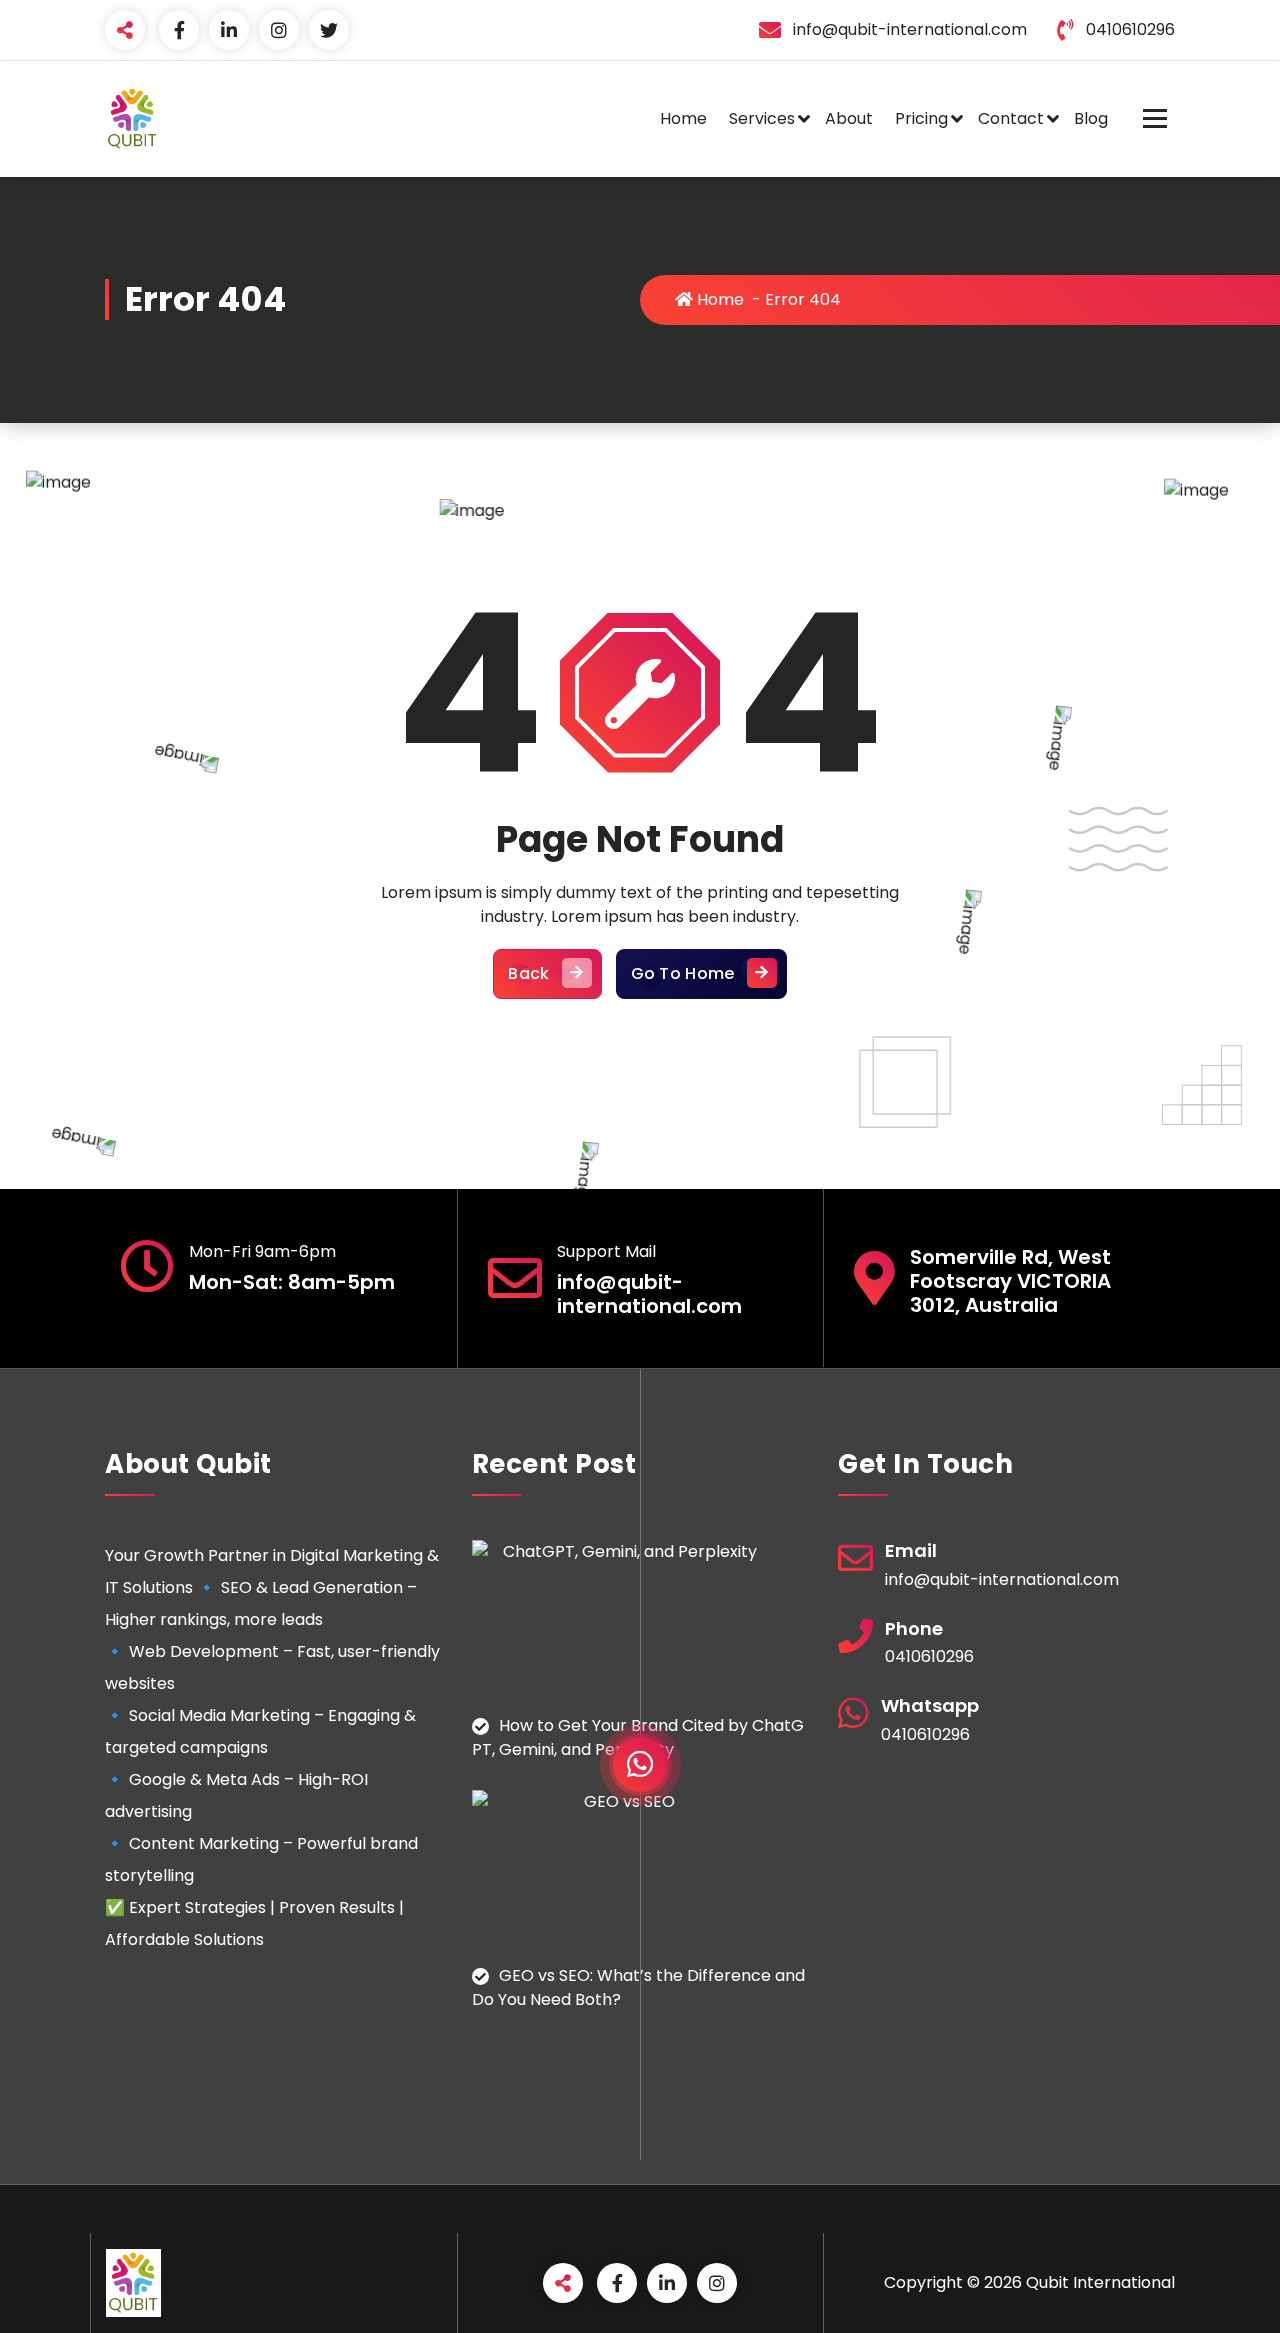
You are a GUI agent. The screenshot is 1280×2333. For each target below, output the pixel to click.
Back (528, 973)
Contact (1011, 118)
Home (683, 118)
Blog (1091, 118)
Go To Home (683, 973)
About (849, 118)
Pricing (921, 118)
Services (762, 118)
